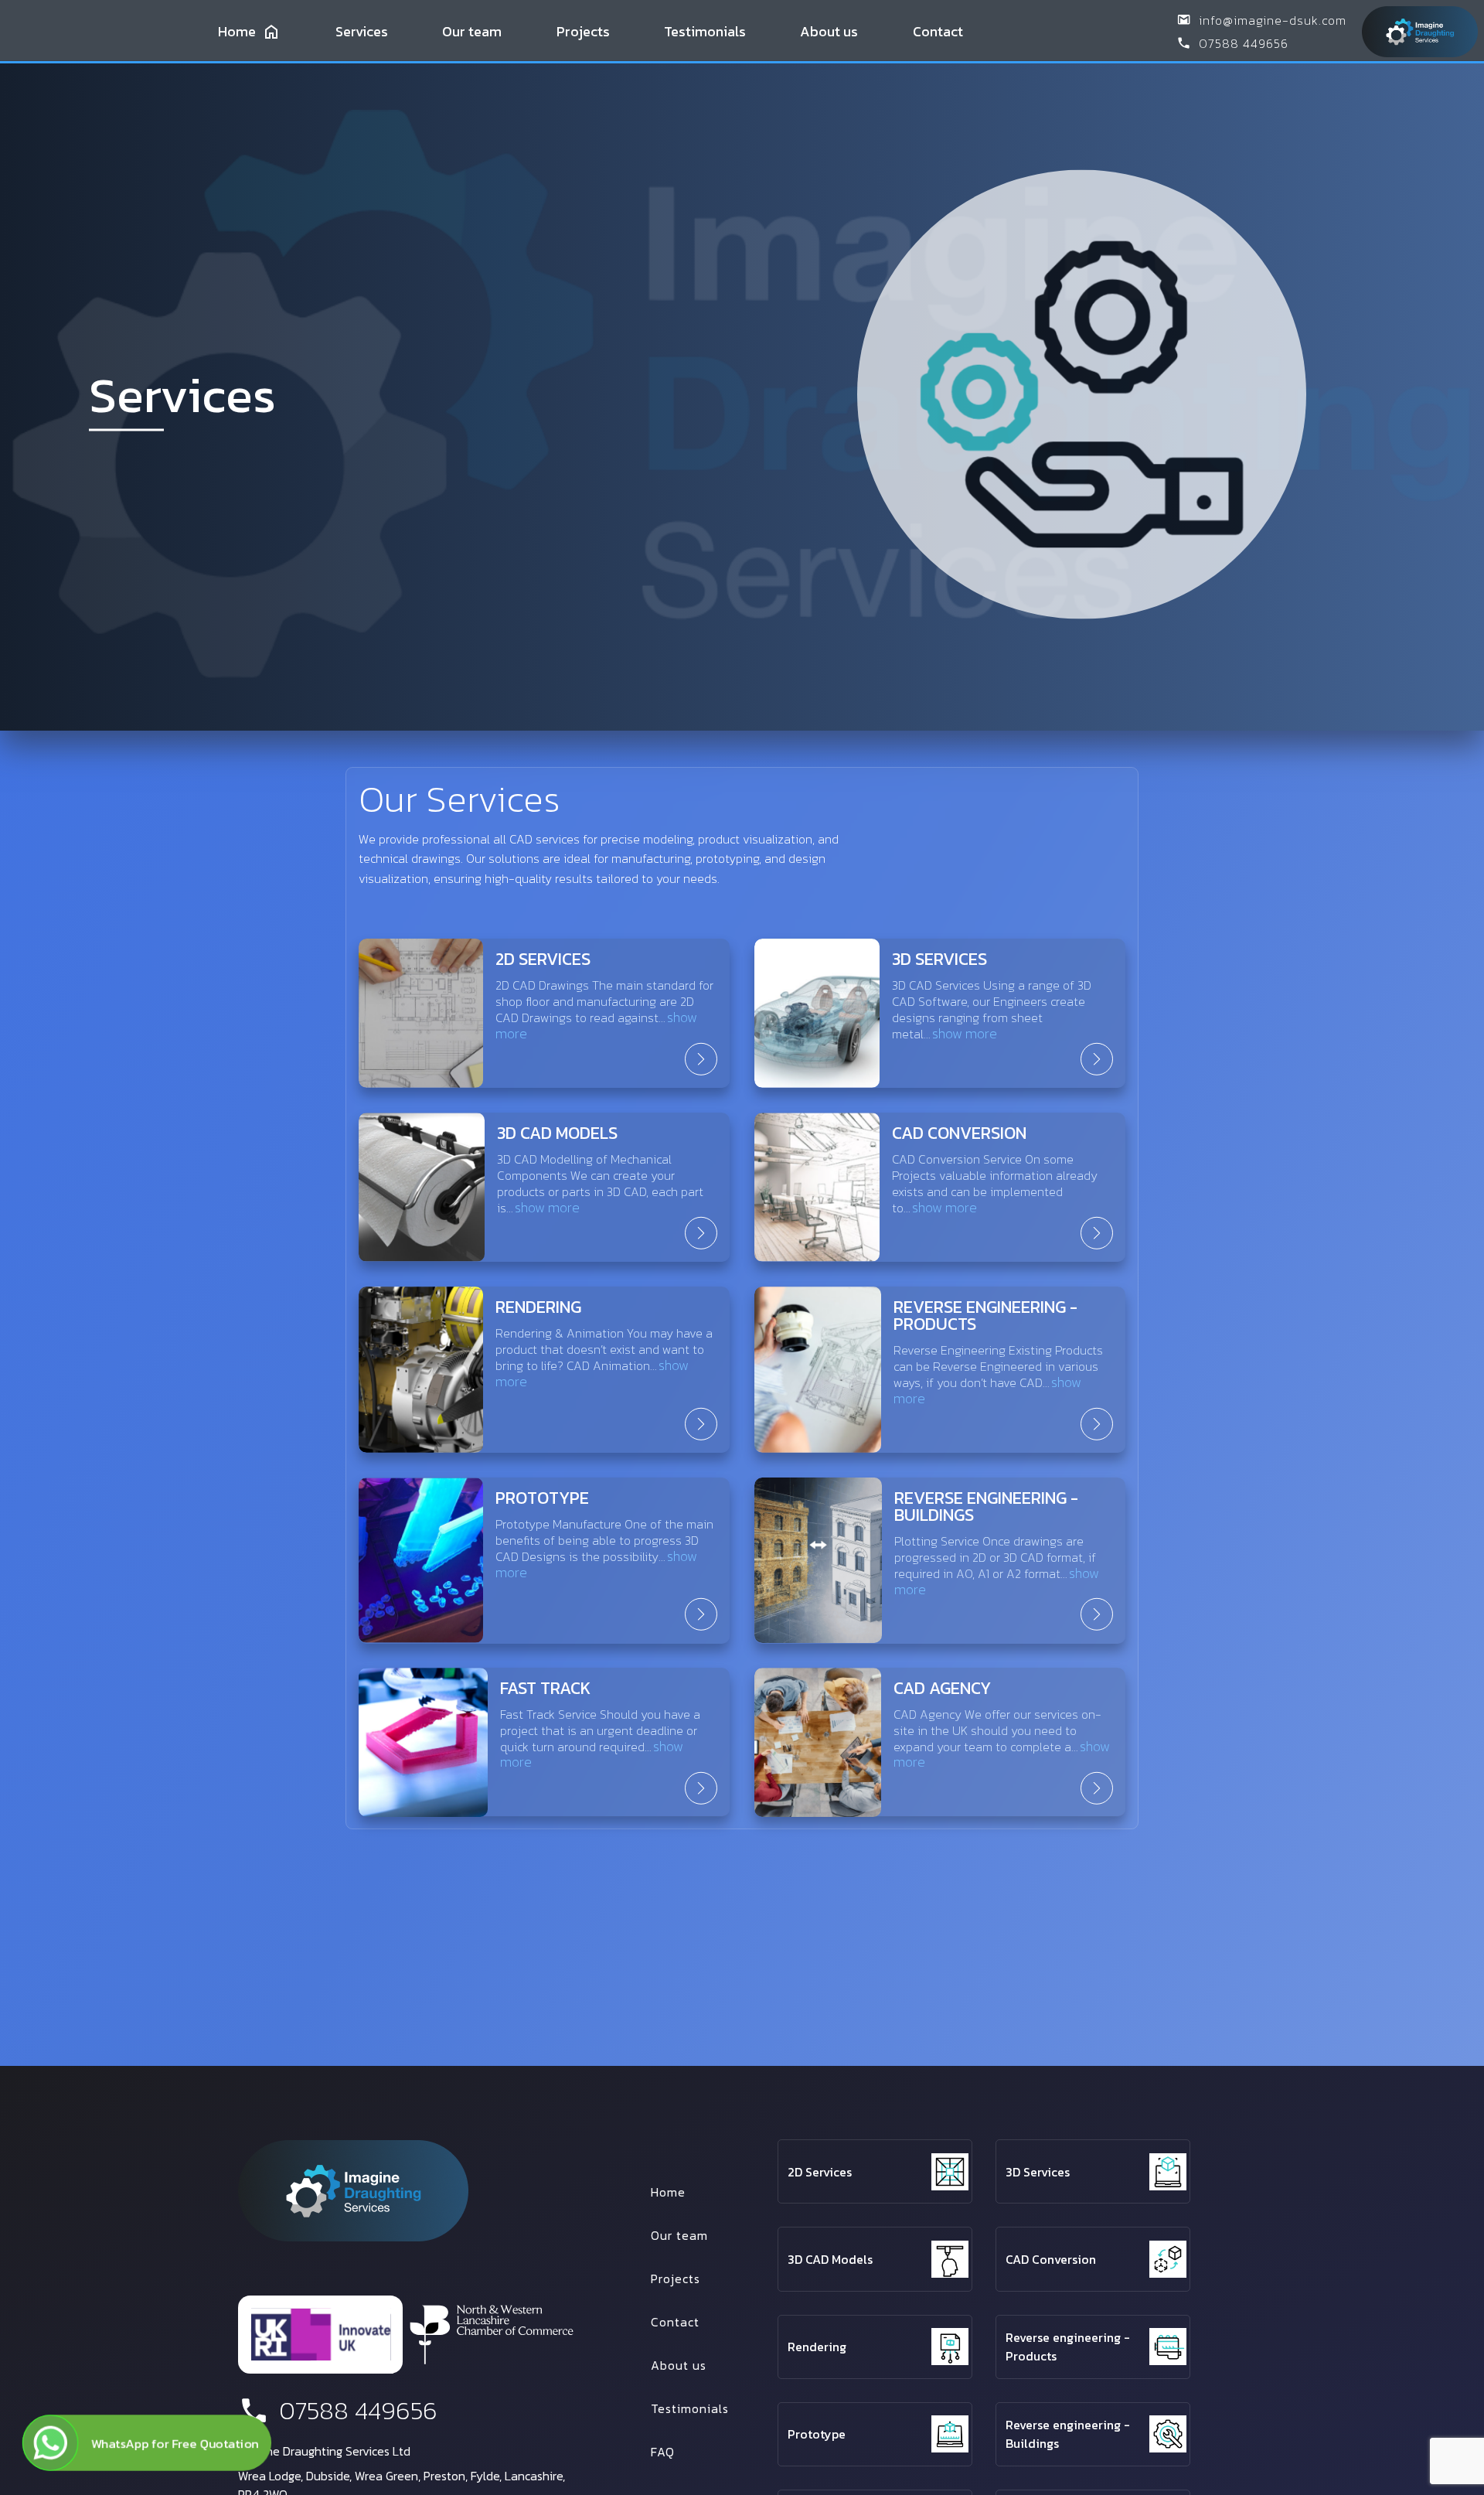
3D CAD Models (830, 2259)
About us (829, 31)
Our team (472, 31)
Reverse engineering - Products (1068, 2347)
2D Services (820, 2172)
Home (237, 31)
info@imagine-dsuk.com (1273, 20)
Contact (938, 31)
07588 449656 (1244, 43)
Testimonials (705, 31)
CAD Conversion (1051, 2259)
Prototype (817, 2434)
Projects (583, 31)
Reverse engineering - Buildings (1068, 2434)
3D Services (1038, 2172)
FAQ (663, 2452)
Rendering (817, 2347)
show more (965, 1033)
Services (362, 31)
